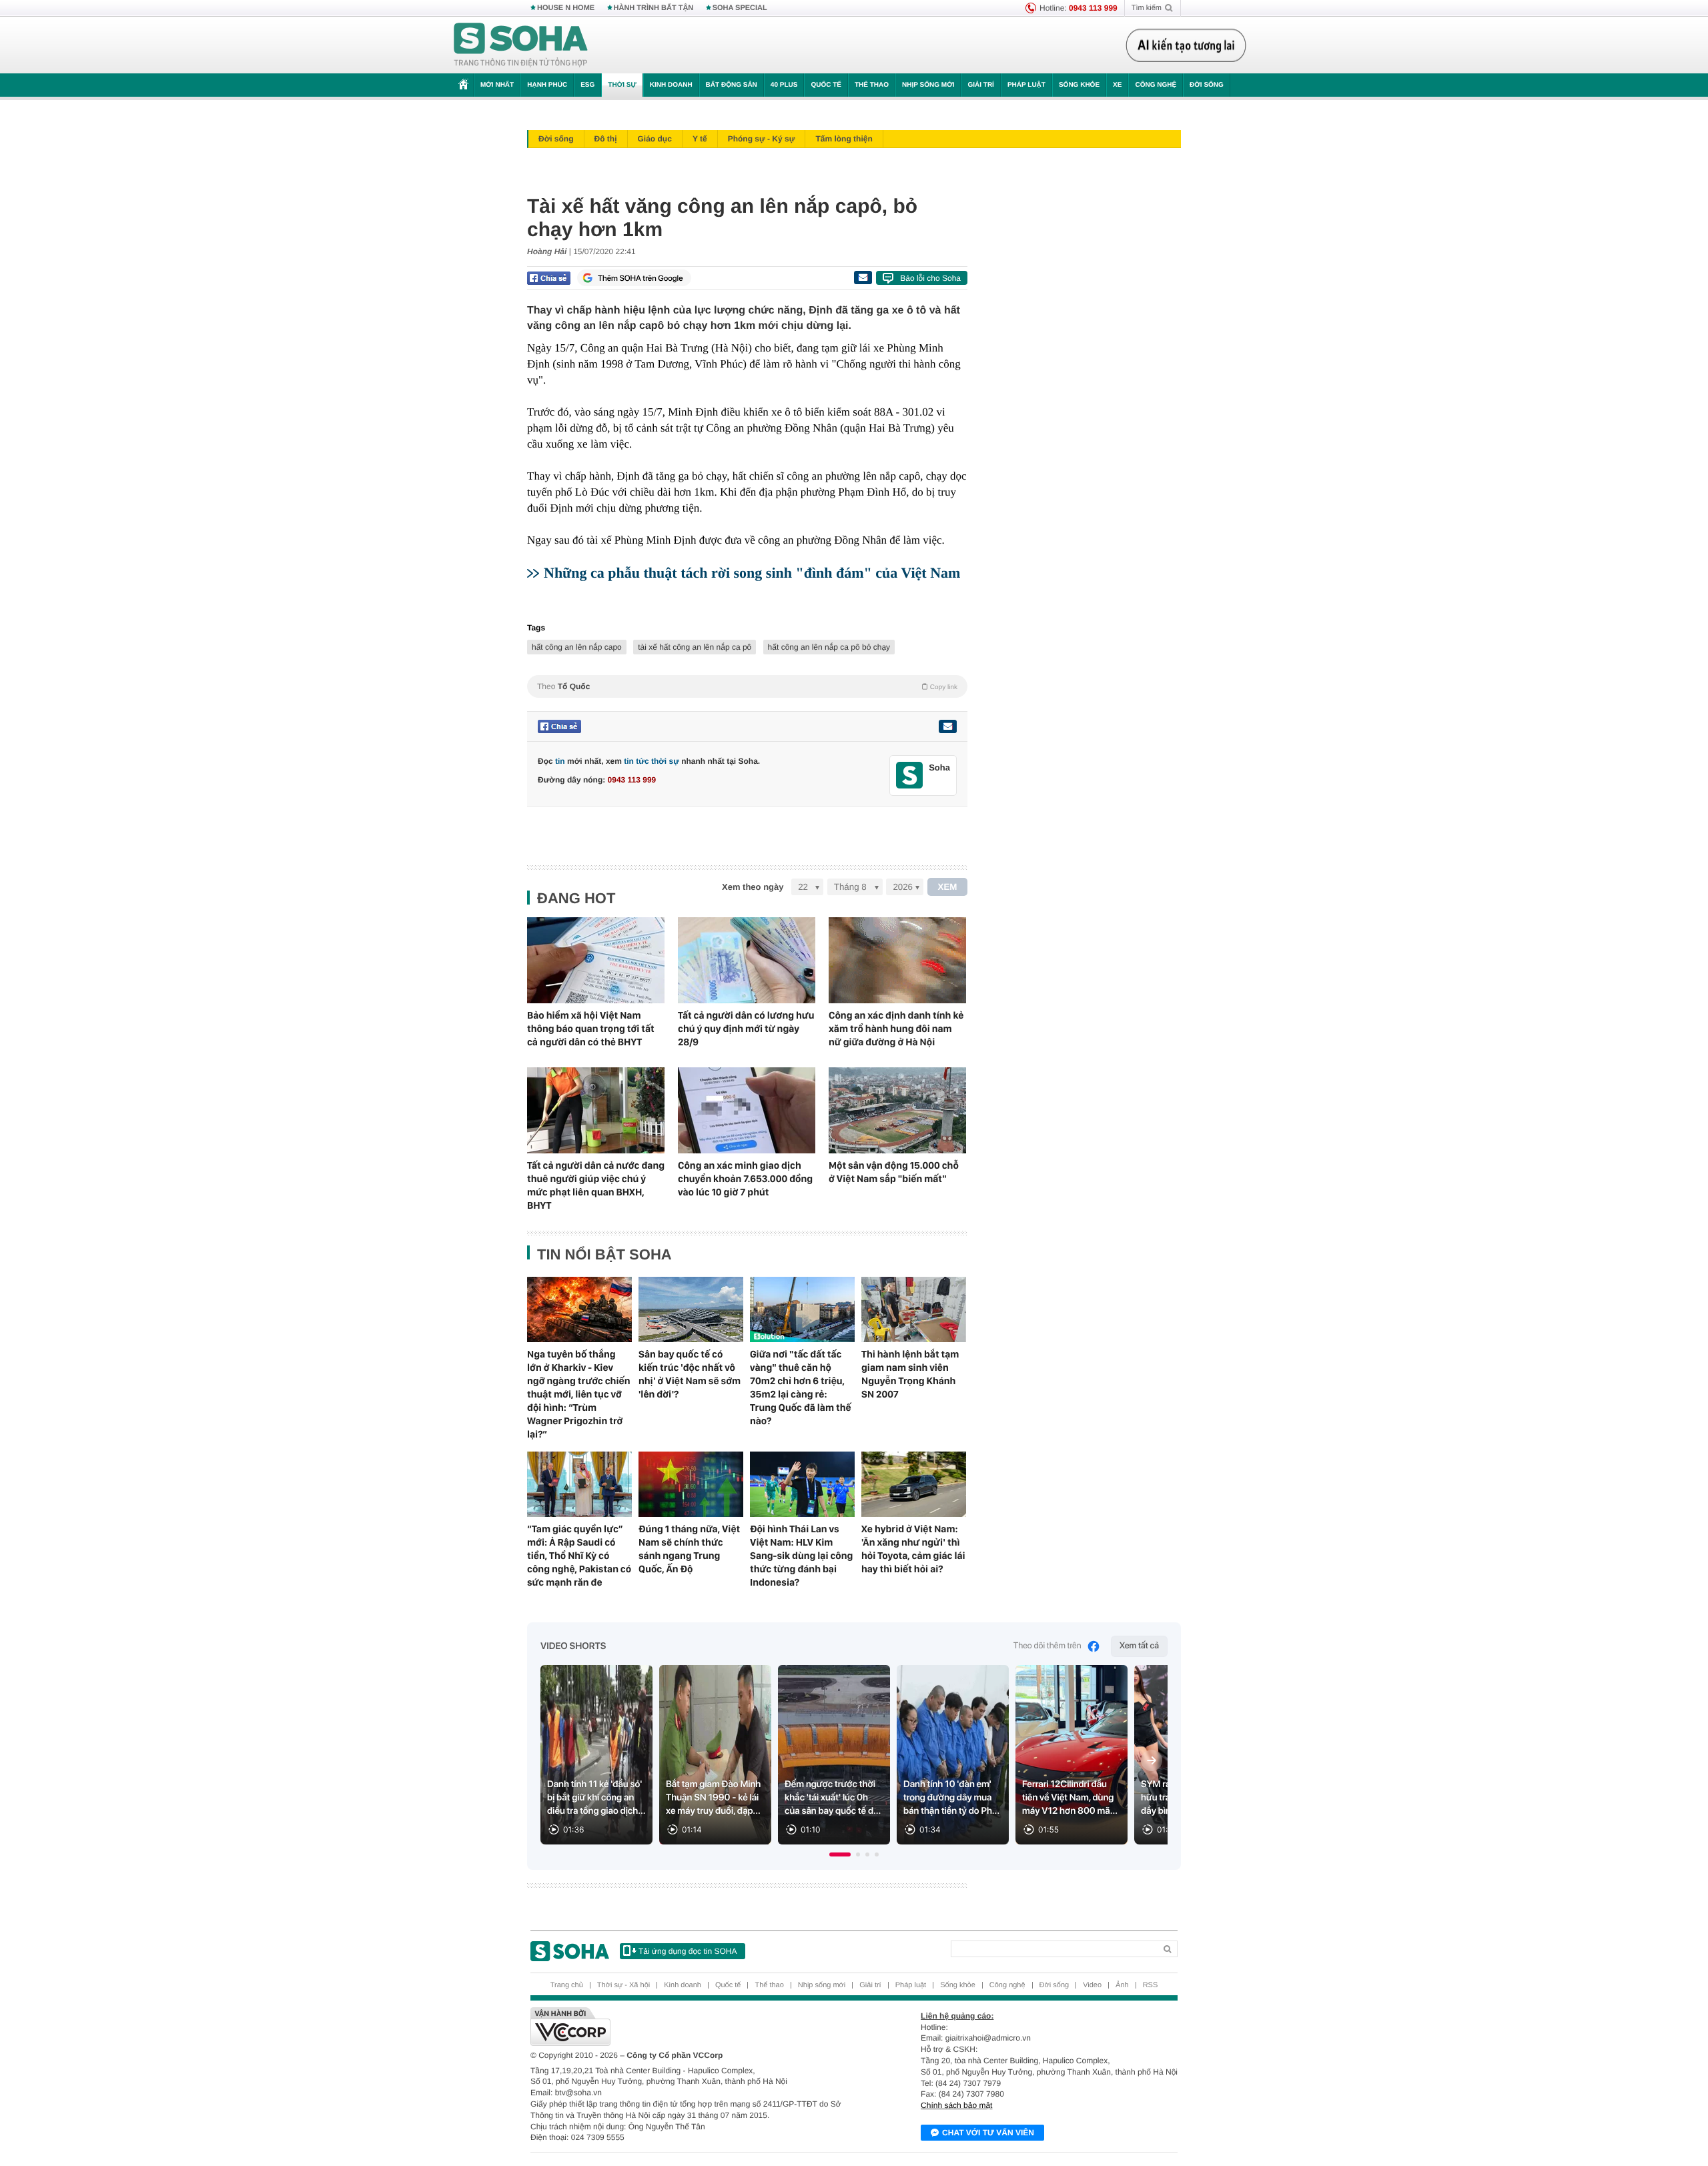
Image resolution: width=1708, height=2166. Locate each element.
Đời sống (1207, 85)
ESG (587, 85)
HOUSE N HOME (566, 8)
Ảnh (1122, 1985)
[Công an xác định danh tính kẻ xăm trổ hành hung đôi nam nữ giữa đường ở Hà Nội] (897, 960)
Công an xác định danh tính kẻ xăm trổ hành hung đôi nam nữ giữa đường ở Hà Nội (896, 1029)
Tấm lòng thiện (844, 139)
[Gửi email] (863, 278)
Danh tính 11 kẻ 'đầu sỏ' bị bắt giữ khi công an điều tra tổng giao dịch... (596, 1798)
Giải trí (980, 85)
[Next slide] (1152, 1760)
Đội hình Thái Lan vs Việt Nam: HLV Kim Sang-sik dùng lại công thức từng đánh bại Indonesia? (801, 1556)
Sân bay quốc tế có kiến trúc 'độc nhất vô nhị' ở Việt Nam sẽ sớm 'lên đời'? (690, 1374)
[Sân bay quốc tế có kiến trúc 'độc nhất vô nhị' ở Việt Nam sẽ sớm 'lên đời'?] (691, 1309)
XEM (948, 887)
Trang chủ (567, 1985)
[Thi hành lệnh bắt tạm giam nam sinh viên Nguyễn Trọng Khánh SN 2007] (914, 1309)
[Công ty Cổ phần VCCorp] (692, 2027)
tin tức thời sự (652, 761)
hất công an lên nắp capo (577, 647)
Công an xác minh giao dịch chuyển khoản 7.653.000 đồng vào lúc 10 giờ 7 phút (745, 1179)
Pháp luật (1026, 85)
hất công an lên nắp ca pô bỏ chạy (829, 647)
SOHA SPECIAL (740, 8)
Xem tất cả (1139, 1646)
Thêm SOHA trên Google (640, 278)
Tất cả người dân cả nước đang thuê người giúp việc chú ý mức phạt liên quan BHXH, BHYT (596, 1185)
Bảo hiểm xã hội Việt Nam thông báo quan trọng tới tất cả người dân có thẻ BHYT (591, 1029)
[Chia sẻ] (549, 278)
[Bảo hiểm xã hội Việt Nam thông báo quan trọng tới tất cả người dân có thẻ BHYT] (596, 960)
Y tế (700, 139)
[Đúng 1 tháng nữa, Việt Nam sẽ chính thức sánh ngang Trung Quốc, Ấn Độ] (691, 1484)
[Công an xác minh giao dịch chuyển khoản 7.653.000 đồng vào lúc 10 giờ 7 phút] (747, 1110)
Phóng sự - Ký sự (762, 139)
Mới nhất (497, 85)
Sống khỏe (1079, 85)
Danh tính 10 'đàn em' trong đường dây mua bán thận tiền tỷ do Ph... (951, 1798)
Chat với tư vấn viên (988, 2133)
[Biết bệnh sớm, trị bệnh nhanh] (1190, 45)
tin (560, 761)
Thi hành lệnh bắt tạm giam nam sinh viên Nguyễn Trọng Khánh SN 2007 (910, 1374)
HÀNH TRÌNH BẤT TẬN (654, 8)
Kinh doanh (671, 85)
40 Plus (784, 85)
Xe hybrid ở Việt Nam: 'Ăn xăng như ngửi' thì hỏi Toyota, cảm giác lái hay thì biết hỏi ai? (913, 1549)
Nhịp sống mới (928, 85)
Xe (1117, 85)
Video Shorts (573, 1646)
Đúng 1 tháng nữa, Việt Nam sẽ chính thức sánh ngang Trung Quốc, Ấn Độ (689, 1549)
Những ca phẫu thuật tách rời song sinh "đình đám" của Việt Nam (752, 573)
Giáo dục (655, 139)
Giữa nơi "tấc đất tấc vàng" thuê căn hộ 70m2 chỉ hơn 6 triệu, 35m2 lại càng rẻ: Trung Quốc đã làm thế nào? (801, 1388)
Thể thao (872, 85)
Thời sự (622, 85)
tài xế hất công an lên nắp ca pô (695, 647)
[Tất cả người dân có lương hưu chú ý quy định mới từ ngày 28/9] (747, 960)
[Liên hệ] (947, 726)
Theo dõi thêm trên (1047, 1646)
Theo (747, 686)
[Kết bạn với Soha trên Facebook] (910, 775)
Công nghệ (1156, 85)
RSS (1151, 1985)
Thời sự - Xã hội (623, 1985)
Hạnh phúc (547, 85)
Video (1092, 1985)
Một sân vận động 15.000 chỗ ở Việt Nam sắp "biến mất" (894, 1172)
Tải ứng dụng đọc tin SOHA (688, 1951)
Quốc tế (826, 85)
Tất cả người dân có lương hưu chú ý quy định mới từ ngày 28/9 (746, 1029)
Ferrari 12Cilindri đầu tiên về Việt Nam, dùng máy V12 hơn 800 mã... (1070, 1798)
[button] (840, 1854)
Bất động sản (732, 85)
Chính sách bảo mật (956, 2105)
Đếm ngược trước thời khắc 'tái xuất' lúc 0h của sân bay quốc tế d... (833, 1798)
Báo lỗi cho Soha (930, 278)
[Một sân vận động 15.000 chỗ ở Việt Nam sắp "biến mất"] (897, 1110)
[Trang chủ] (521, 45)
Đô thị (606, 139)
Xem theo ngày (753, 887)
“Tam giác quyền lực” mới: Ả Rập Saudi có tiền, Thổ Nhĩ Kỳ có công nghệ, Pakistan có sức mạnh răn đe (579, 1556)
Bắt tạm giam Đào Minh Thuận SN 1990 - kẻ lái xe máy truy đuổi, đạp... (713, 1798)
